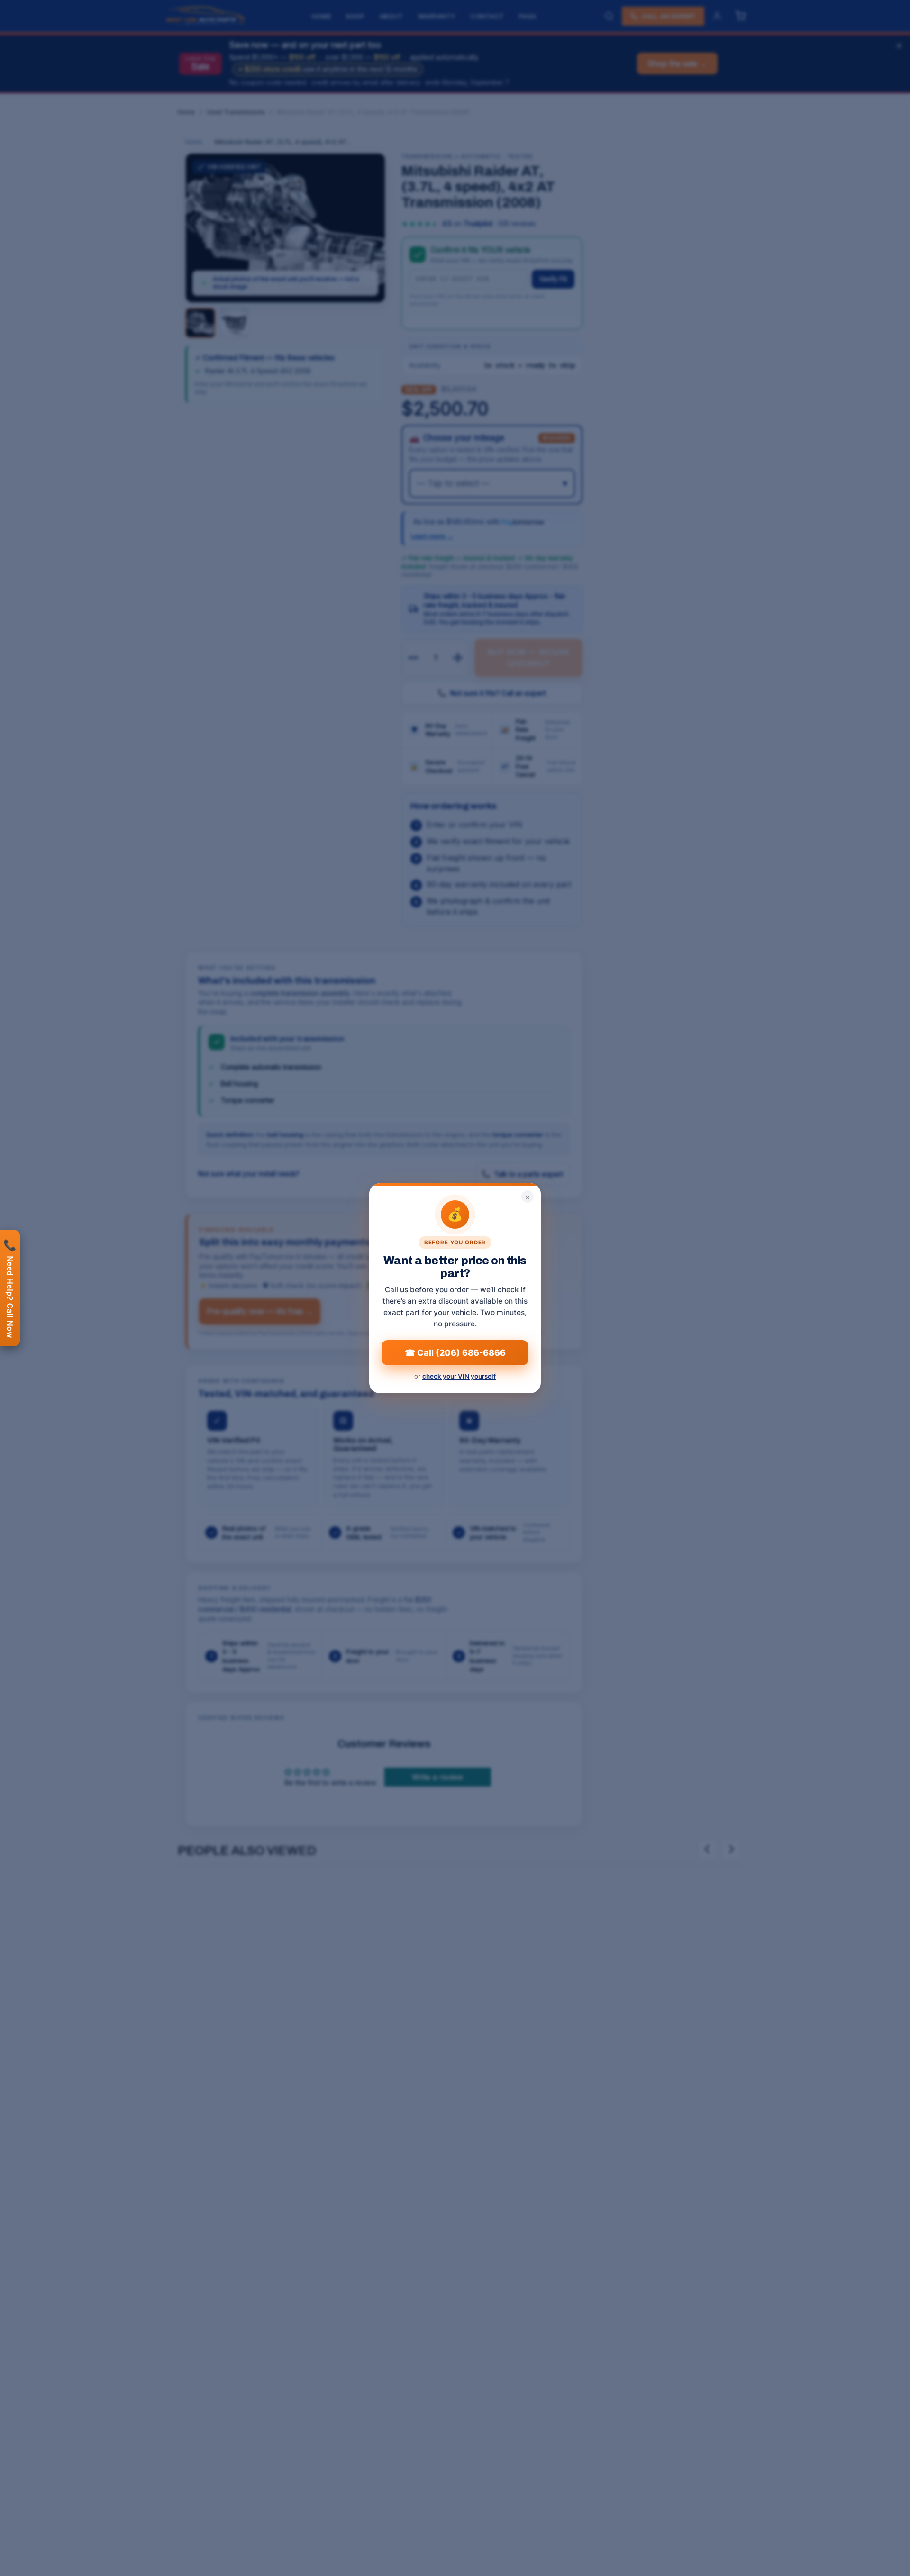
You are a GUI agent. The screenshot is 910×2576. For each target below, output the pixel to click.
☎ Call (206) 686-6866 (455, 1352)
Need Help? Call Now (10, 1288)
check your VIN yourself (459, 1376)
